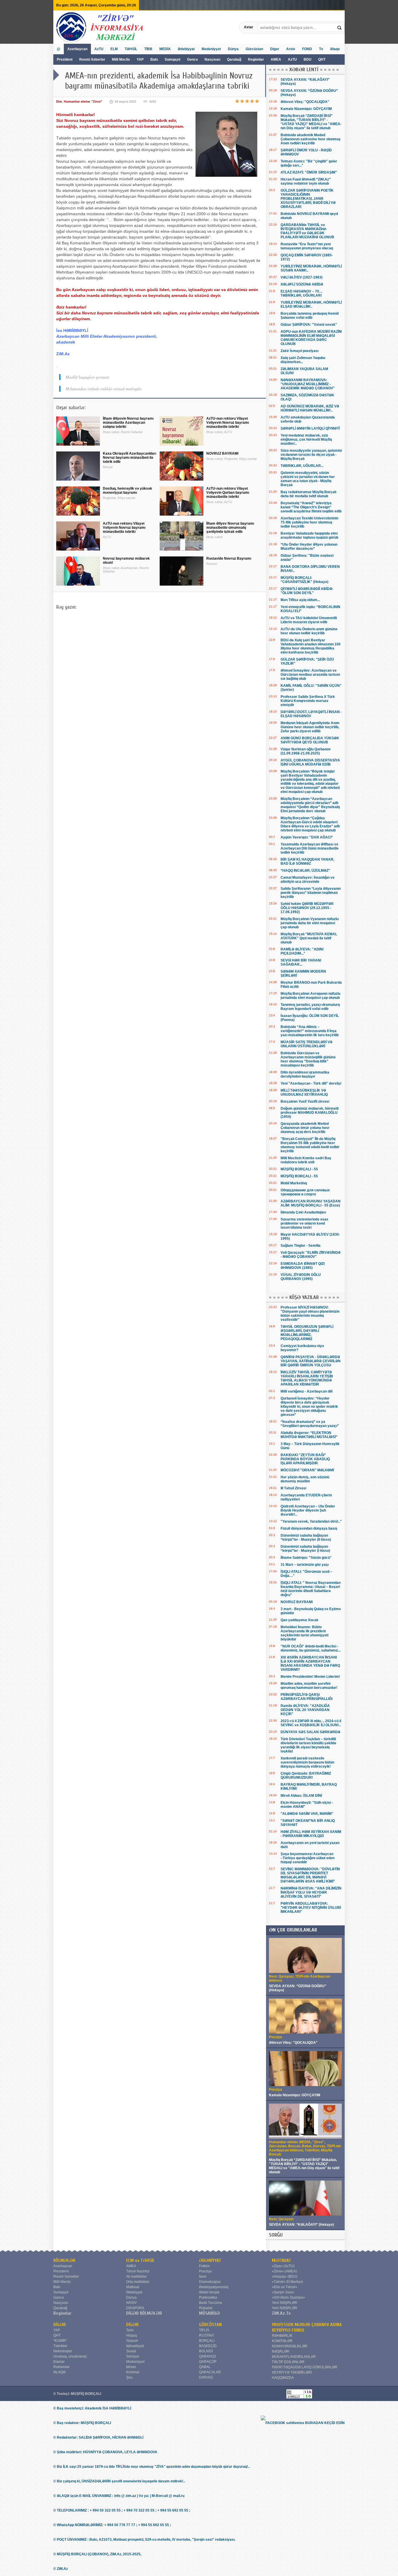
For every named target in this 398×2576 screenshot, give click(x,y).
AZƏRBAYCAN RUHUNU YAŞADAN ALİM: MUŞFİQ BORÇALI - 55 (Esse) (311, 1203)
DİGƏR (60, 2325)
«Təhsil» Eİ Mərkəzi (287, 2282)
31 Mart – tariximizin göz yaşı (305, 1565)
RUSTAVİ (206, 2335)
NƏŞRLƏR (281, 2351)
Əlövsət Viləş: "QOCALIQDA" (305, 102)
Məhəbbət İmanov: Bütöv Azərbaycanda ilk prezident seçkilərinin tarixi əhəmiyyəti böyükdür (304, 1633)
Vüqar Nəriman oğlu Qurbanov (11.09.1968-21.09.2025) (306, 751)
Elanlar (59, 2362)
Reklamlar (61, 2367)
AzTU (293, 59)
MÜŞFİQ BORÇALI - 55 (299, 1169)
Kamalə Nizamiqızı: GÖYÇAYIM (306, 109)
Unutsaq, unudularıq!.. (71, 2356)
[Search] (340, 27)
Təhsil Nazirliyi (138, 2271)
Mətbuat (133, 2287)
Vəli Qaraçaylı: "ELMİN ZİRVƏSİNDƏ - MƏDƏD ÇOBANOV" (311, 1255)
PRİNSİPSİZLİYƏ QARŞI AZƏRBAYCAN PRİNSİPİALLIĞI (307, 1697)
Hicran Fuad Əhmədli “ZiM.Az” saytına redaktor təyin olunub (306, 181)
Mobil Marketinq (294, 1183)
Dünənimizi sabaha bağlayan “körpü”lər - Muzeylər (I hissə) (305, 1549)
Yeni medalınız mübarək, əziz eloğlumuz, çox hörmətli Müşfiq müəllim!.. (306, 439)
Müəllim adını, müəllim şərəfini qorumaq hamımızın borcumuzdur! (309, 1686)
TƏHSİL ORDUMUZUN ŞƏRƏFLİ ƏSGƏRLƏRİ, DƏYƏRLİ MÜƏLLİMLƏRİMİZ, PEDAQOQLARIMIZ (307, 1333)
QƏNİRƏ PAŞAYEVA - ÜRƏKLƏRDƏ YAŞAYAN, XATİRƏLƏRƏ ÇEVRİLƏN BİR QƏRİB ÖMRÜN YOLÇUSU (311, 1361)
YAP (141, 59)
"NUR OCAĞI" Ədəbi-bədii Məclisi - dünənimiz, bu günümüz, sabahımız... (311, 1648)
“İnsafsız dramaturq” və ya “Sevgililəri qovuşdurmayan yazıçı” (310, 1424)
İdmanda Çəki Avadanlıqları (303, 1212)
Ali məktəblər (137, 2276)
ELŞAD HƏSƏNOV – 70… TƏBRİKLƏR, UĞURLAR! (302, 293)
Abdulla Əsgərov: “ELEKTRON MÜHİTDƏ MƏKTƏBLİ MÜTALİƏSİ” (309, 1435)
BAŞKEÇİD (208, 2346)
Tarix (130, 2330)
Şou (129, 2377)
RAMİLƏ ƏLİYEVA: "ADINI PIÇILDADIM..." (302, 951)
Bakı (154, 59)
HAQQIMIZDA (283, 2378)
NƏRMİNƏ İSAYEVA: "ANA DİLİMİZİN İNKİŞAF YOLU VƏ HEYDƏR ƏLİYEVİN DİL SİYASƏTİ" (311, 1892)
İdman (131, 2367)
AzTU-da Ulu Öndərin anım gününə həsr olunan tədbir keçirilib (309, 631)
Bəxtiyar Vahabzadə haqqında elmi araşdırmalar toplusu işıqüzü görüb (309, 535)
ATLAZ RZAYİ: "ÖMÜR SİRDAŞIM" (309, 172)
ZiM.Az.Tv (281, 2313)
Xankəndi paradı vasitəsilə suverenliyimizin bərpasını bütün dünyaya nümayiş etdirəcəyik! (307, 1762)
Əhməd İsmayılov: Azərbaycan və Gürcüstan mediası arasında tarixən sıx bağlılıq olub (310, 675)
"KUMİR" (60, 2341)
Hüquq (132, 2335)
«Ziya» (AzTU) (283, 2266)
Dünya (233, 49)
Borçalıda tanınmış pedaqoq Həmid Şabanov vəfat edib (310, 316)
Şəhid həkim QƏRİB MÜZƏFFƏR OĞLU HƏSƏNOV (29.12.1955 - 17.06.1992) (307, 908)
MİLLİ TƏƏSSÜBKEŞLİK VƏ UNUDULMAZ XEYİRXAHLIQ (304, 1092)
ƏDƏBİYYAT (210, 2260)
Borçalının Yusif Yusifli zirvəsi (305, 1102)
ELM (114, 49)
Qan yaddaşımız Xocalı (299, 1620)
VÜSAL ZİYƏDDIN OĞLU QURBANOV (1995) (301, 1277)
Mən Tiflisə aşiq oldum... (300, 600)
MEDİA (165, 49)
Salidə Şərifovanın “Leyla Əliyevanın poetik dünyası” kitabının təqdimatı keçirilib (311, 893)
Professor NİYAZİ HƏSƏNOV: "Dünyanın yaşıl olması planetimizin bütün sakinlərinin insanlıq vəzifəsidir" (310, 1314)
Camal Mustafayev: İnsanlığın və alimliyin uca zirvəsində (308, 880)
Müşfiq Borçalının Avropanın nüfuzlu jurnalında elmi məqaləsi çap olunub (310, 996)
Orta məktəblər (138, 2282)
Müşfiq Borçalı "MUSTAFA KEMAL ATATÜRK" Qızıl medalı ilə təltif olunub (309, 938)
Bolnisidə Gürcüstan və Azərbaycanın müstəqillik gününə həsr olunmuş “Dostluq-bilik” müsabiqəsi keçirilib (308, 1059)
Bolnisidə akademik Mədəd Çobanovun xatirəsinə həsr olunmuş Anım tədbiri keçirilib (311, 139)
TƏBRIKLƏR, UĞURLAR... (302, 466)
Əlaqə (335, 49)
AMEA (276, 59)
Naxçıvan (212, 59)
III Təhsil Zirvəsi (293, 1488)
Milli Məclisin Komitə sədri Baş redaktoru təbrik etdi (306, 1160)
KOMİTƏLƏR (282, 2341)
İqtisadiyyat (135, 2346)
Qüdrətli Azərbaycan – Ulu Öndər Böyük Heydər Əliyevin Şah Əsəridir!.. (308, 1510)
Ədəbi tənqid (209, 2292)
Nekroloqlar (63, 2351)
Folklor (204, 2266)
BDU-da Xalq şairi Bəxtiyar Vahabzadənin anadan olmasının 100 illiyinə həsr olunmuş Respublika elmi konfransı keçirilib (311, 646)
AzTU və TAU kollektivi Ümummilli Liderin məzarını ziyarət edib (309, 620)
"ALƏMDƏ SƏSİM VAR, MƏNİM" (307, 1814)
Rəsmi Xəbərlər (92, 59)
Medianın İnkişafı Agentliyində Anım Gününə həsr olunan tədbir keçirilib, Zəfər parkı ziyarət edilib (310, 727)
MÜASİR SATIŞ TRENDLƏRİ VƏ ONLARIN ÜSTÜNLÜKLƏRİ (307, 1044)
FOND (307, 49)
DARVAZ (206, 2377)
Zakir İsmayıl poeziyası (300, 351)
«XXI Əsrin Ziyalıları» (288, 2297)
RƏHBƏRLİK (282, 2336)
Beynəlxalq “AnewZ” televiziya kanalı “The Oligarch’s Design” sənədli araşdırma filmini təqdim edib (311, 507)
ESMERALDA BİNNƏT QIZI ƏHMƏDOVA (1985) (303, 1266)
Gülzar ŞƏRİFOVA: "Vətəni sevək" (309, 325)
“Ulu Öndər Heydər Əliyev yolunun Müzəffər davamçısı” (309, 547)
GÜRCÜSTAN (210, 2325)
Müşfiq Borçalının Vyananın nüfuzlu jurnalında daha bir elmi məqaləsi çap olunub (310, 923)
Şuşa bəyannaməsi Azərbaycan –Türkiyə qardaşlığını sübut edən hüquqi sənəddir (308, 1858)
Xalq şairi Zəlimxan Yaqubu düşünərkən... (303, 360)
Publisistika (208, 2297)
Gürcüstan (254, 49)
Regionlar (256, 59)
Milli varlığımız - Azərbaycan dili (307, 1391)
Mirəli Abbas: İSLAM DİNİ (301, 1796)
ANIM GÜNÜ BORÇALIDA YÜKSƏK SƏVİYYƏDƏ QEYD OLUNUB (310, 740)
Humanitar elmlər (77, 101)
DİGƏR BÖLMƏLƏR (144, 2313)
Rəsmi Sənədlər (66, 2276)
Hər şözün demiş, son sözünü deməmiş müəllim (305, 1479)
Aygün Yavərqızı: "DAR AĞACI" (307, 837)
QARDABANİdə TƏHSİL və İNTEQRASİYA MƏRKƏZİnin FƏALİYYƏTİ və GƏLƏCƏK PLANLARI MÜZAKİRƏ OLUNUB (307, 231)
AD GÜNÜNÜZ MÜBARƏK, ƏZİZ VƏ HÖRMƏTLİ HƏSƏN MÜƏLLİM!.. (310, 408)
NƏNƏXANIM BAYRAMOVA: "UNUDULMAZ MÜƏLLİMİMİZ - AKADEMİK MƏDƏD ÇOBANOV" (308, 384)
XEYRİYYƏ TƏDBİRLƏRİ (292, 2372)
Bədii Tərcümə (211, 2303)
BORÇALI (207, 2341)
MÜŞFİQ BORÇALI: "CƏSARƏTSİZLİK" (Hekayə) (304, 580)
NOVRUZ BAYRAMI (297, 1602)
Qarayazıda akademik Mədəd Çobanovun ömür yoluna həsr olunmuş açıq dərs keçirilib (305, 1128)
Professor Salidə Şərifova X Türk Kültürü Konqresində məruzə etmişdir (308, 701)
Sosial (131, 2351)
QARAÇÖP (208, 2362)
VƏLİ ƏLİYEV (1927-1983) (302, 277)
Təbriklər (60, 2346)
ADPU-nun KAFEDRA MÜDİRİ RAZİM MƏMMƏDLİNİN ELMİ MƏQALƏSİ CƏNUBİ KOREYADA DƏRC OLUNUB (311, 338)
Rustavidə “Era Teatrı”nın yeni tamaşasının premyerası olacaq (307, 246)
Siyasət (132, 2341)
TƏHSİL (131, 49)
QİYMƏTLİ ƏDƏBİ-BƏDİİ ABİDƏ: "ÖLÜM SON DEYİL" (307, 591)
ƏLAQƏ (59, 2372)
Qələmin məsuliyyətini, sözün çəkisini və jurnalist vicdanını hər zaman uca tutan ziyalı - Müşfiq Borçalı (308, 479)
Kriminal (133, 2372)
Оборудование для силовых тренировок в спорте (305, 1192)
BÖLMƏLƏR (64, 2260)
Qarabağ (234, 59)
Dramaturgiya (210, 2282)
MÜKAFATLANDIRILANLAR (294, 2357)
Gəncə (192, 59)
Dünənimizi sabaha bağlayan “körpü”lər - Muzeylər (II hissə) (306, 1537)
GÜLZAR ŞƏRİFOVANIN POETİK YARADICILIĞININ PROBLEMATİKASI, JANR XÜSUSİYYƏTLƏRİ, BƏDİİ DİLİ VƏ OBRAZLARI (308, 199)
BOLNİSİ (206, 2351)
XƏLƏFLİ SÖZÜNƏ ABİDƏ (302, 284)
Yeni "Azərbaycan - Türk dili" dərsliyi (311, 1083)
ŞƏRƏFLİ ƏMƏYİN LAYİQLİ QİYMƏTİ (310, 428)
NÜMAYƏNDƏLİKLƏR (290, 2346)
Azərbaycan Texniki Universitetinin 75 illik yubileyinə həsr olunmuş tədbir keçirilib (309, 522)
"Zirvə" (97, 101)
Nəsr (203, 2276)
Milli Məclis (121, 59)
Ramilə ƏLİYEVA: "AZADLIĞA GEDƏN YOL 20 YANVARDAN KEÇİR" (305, 1710)
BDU (308, 59)
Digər (275, 49)
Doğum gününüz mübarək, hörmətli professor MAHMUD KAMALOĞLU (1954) (310, 1113)
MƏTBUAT (282, 2260)
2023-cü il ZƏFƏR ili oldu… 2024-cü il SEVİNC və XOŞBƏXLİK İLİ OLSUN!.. (311, 1723)
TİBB (148, 49)
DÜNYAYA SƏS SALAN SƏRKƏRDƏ (310, 1732)
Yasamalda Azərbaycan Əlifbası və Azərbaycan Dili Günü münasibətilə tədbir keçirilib (310, 848)
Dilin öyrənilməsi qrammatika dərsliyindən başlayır (305, 1074)
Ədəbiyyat (186, 49)
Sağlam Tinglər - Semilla (301, 1246)
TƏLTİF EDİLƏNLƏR (288, 2362)
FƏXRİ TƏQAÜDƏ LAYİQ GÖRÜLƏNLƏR (305, 2367)
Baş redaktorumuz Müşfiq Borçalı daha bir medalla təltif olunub (308, 494)
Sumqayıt (173, 59)
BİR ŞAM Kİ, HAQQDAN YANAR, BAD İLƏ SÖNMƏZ (307, 861)
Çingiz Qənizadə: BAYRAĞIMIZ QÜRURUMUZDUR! (306, 1775)
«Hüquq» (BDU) (285, 2276)
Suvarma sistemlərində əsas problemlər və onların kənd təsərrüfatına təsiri (304, 1223)
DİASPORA (135, 2308)
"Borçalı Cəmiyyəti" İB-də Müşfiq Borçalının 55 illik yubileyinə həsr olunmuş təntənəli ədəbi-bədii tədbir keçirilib (310, 1145)
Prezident (65, 59)
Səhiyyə (133, 2356)
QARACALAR (210, 2372)
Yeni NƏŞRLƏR (285, 2303)
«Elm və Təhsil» (285, 2287)
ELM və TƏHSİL (140, 2260)
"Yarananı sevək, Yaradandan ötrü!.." (311, 1521)
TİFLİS (204, 2330)
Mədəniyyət (211, 49)
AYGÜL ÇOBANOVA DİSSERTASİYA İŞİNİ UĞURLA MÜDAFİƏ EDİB (310, 762)
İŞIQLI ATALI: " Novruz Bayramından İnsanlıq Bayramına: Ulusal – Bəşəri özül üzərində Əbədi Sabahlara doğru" (311, 1589)
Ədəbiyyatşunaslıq (214, 2287)
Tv (321, 49)
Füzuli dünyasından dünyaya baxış (309, 1528)
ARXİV (131, 2303)
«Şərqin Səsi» (283, 2292)
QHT (322, 59)
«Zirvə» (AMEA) (284, 2271)
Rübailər (206, 2308)
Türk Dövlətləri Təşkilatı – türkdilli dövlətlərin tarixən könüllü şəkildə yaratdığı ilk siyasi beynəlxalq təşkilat (308, 1745)
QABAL (205, 2367)
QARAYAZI (207, 2356)
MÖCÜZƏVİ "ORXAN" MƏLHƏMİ (307, 1470)
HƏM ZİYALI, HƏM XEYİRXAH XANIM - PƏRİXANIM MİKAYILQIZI (311, 1834)
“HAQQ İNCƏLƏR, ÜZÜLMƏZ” (305, 871)
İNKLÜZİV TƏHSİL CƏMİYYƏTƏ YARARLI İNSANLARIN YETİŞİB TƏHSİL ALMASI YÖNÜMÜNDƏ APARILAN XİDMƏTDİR (307, 1378)
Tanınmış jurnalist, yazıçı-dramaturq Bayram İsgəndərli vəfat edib (310, 1007)
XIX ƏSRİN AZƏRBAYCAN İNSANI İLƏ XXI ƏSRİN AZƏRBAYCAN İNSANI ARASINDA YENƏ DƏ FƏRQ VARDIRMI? (310, 1663)
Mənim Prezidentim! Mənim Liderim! (310, 1677)
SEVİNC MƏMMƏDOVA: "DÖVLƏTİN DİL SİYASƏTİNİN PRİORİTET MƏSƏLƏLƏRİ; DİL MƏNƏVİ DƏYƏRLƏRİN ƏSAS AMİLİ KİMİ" (310, 1875)
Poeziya (205, 2271)
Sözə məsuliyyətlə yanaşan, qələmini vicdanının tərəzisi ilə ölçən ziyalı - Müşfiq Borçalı (311, 455)
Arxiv (291, 49)
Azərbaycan (77, 49)
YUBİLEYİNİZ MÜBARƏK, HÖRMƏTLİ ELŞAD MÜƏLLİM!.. (311, 304)
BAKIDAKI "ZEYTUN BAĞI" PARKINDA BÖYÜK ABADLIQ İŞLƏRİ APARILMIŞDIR (305, 1459)
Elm (59, 101)
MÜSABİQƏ (209, 2313)
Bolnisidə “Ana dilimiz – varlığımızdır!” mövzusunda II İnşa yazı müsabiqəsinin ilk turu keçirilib (310, 1031)
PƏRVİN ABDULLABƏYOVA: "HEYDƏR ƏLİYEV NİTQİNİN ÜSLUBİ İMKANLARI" (311, 1908)
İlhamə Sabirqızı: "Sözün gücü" (306, 1558)
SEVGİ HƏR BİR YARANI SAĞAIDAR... (301, 962)
